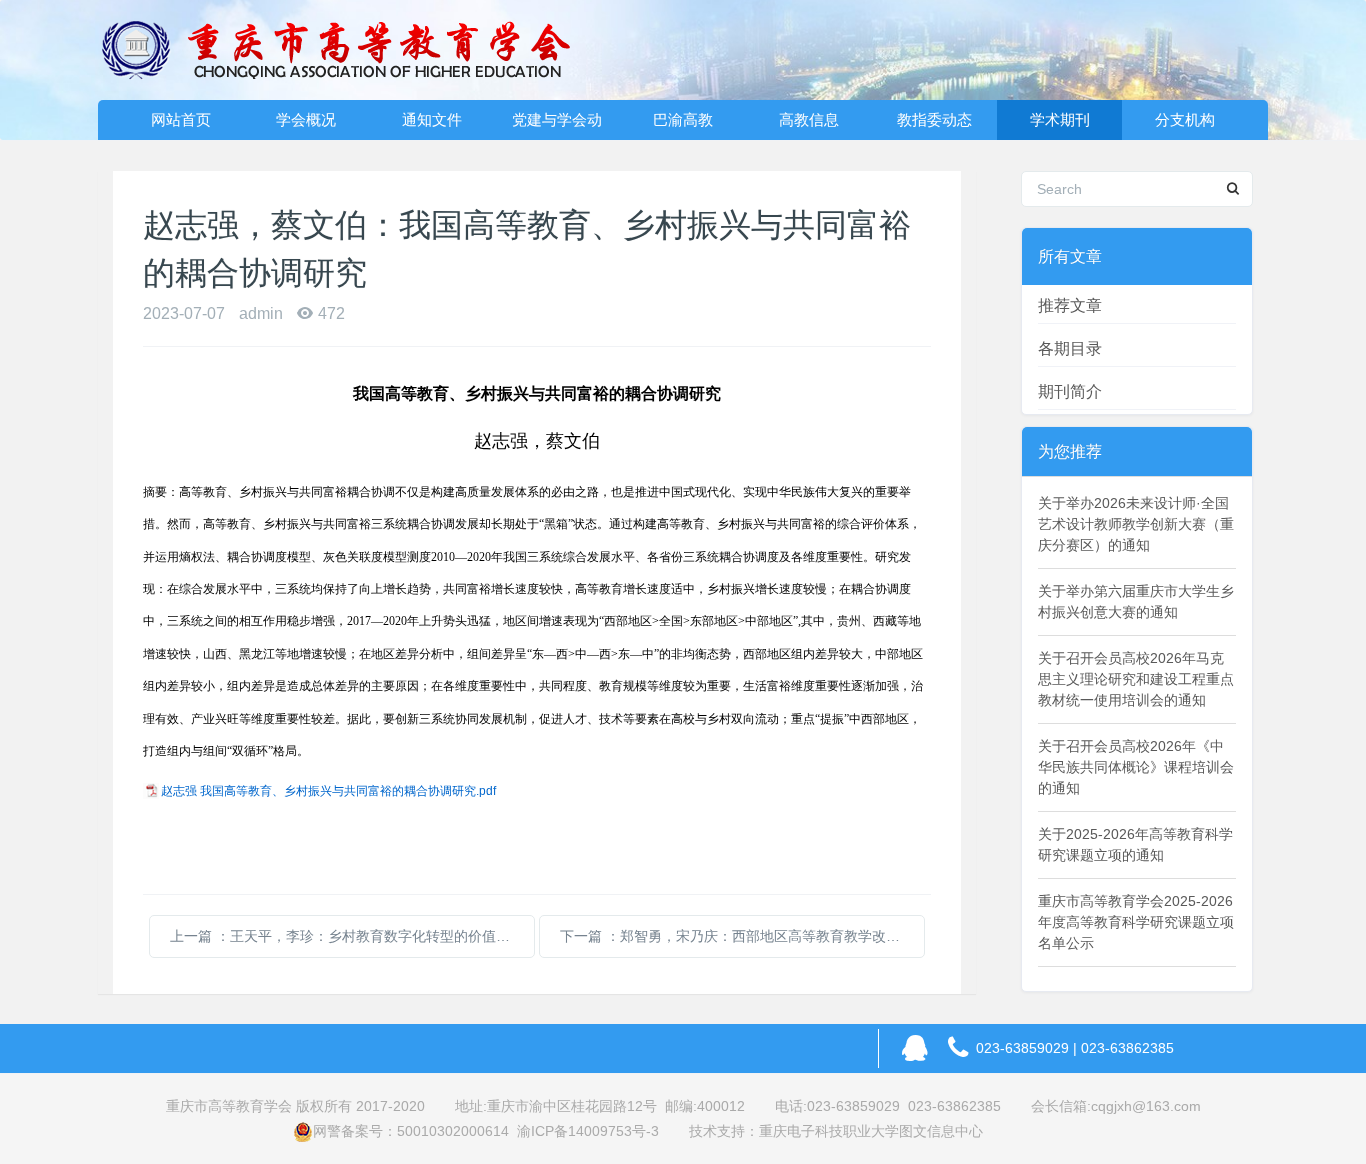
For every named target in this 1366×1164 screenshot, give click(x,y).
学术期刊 (1060, 119)
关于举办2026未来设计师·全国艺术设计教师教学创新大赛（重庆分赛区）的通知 (1136, 524)
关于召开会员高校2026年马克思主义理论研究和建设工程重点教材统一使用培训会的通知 (1136, 679)
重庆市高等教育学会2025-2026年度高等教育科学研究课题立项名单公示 (1136, 922)
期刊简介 (1070, 391)
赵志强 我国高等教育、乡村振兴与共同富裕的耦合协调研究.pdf (328, 791)
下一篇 (742, 936)
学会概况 (306, 119)
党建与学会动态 (557, 125)
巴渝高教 (683, 119)
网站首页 (181, 119)
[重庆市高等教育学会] (348, 50)
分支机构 (1185, 119)
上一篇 (352, 936)
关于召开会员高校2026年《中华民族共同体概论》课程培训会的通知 (1136, 767)
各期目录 (1070, 348)
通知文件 (432, 119)
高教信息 (809, 119)
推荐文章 (1070, 305)
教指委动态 (934, 119)
